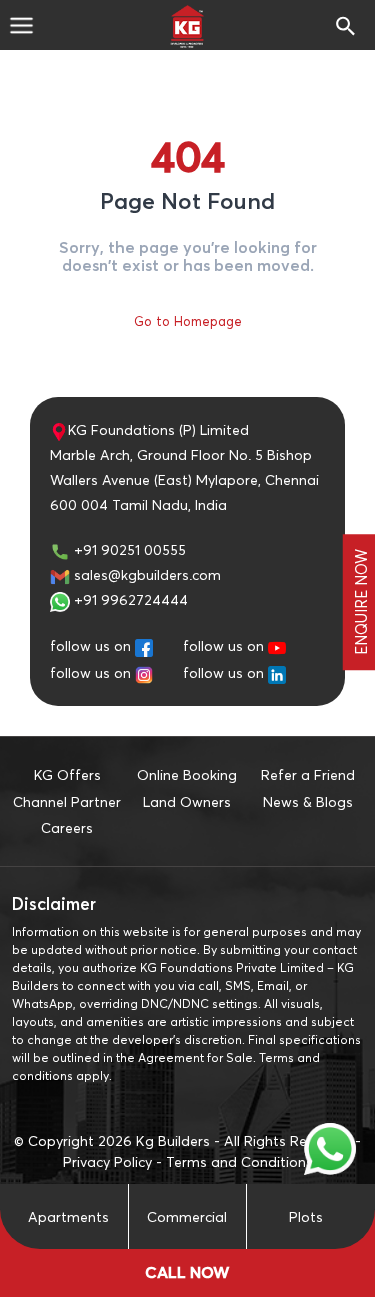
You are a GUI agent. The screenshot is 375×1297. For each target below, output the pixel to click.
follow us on (90, 645)
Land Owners (187, 801)
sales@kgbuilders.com (145, 574)
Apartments (68, 1216)
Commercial (187, 1216)
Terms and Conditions (239, 1161)
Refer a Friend (308, 774)
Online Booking (187, 774)
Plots (306, 1216)
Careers (67, 827)
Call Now (187, 1273)
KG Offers (67, 774)
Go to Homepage (188, 321)
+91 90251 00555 (128, 549)
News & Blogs (308, 801)
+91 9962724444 (129, 599)
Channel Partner (67, 801)
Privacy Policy (107, 1161)
